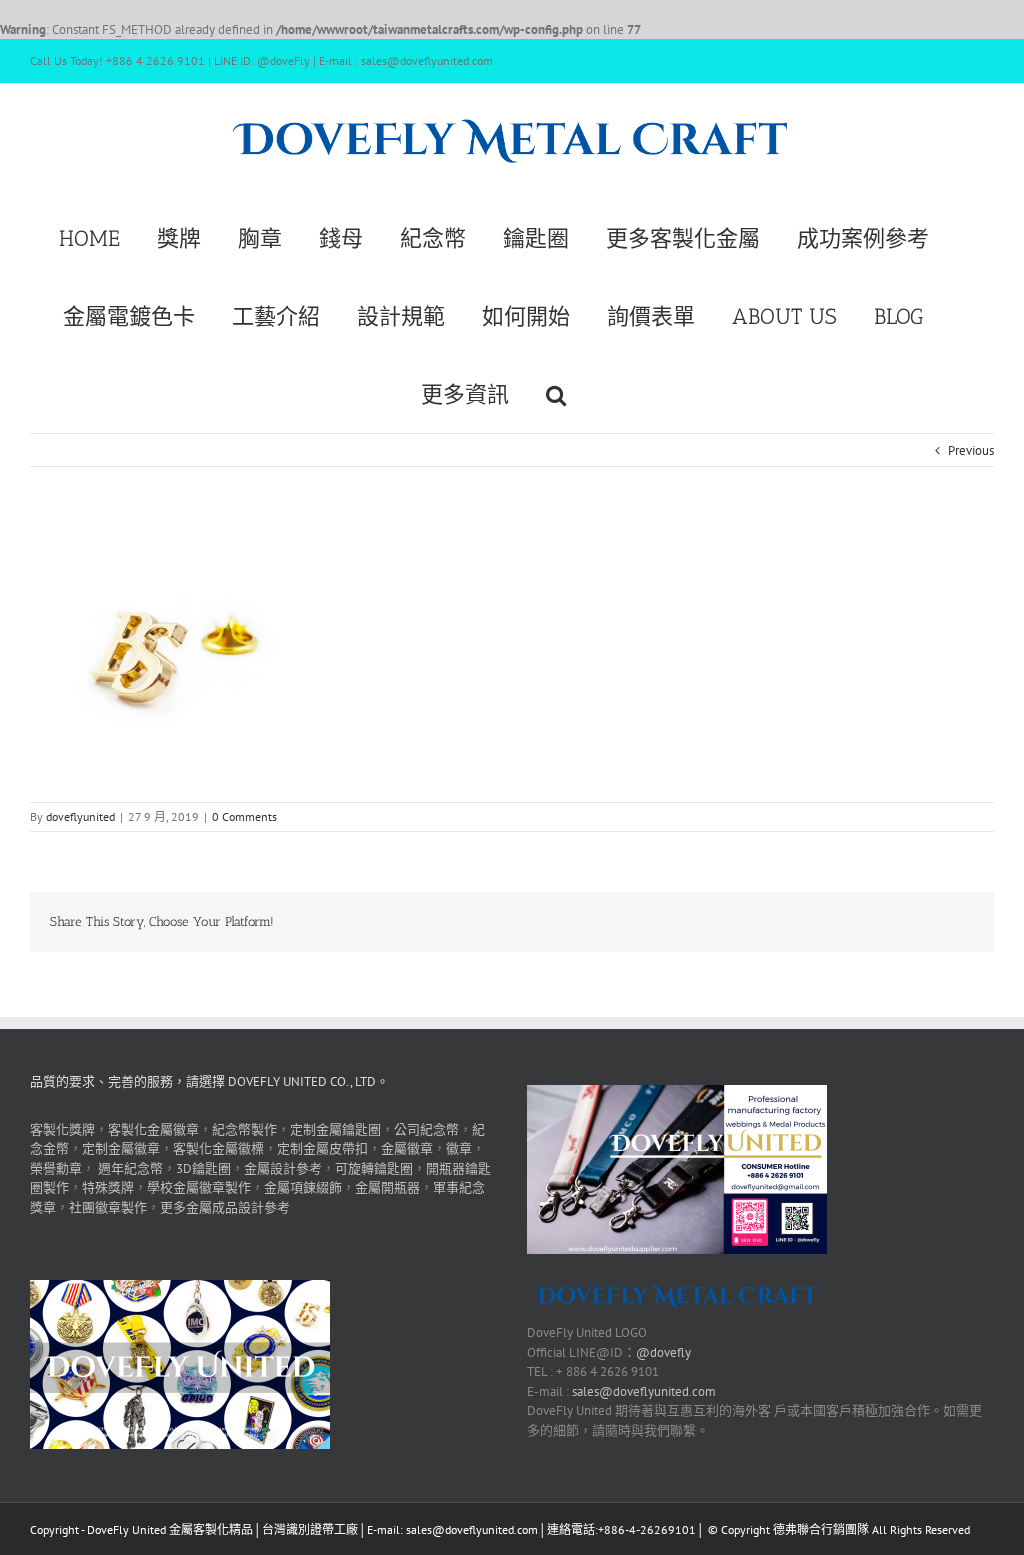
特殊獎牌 (108, 1187)
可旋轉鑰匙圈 (374, 1168)
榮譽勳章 (56, 1168)
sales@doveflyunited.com (644, 1391)
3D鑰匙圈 (203, 1168)
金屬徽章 (407, 1148)
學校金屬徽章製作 (199, 1187)
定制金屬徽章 (121, 1148)
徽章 (459, 1148)
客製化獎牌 (62, 1129)
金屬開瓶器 (387, 1187)
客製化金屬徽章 (153, 1129)
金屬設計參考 (283, 1168)
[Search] (556, 393)
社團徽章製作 (108, 1207)
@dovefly (663, 1352)
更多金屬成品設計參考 (225, 1207)
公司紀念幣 (426, 1129)
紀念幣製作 (244, 1129)
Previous (971, 450)
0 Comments (244, 816)
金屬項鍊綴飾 (303, 1187)
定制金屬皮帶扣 (322, 1148)
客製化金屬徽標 (218, 1148)
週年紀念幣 (130, 1168)
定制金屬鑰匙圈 (335, 1129)
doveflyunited (80, 816)
